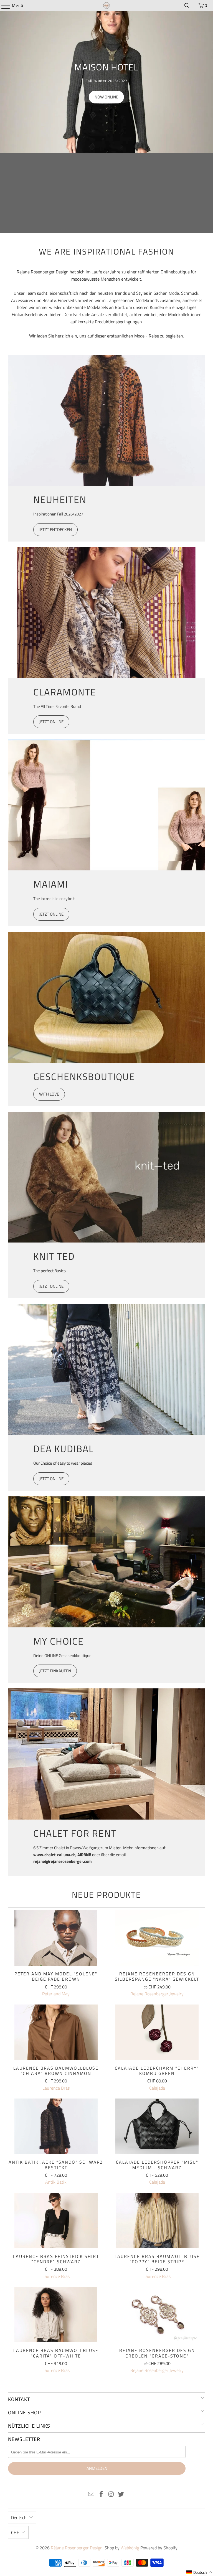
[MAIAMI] (106, 805)
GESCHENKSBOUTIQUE (84, 1076)
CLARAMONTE (65, 692)
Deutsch (19, 2517)
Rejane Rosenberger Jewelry (157, 1994)
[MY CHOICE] (106, 1562)
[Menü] (3, 6)
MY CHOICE (59, 1641)
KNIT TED (54, 1256)
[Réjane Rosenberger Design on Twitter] (121, 2495)
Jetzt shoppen (106, 97)
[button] (199, 2572)
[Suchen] (187, 6)
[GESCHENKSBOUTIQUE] (106, 997)
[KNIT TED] (106, 1177)
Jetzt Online (51, 1286)
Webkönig (130, 2548)
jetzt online (51, 1479)
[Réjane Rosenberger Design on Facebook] (101, 2495)
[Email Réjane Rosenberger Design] (92, 2495)
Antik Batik (56, 2182)
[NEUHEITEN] (106, 420)
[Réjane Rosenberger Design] (106, 6)
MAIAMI (51, 884)
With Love (49, 1094)
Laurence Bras (56, 2088)
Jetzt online (51, 722)
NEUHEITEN (60, 499)
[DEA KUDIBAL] (106, 1369)
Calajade (157, 2088)
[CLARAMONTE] (106, 613)
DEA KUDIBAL (64, 1449)
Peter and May (56, 1994)
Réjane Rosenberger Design (77, 2548)
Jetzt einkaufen (55, 1671)
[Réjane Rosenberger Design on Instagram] (111, 2495)
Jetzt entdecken (55, 529)
